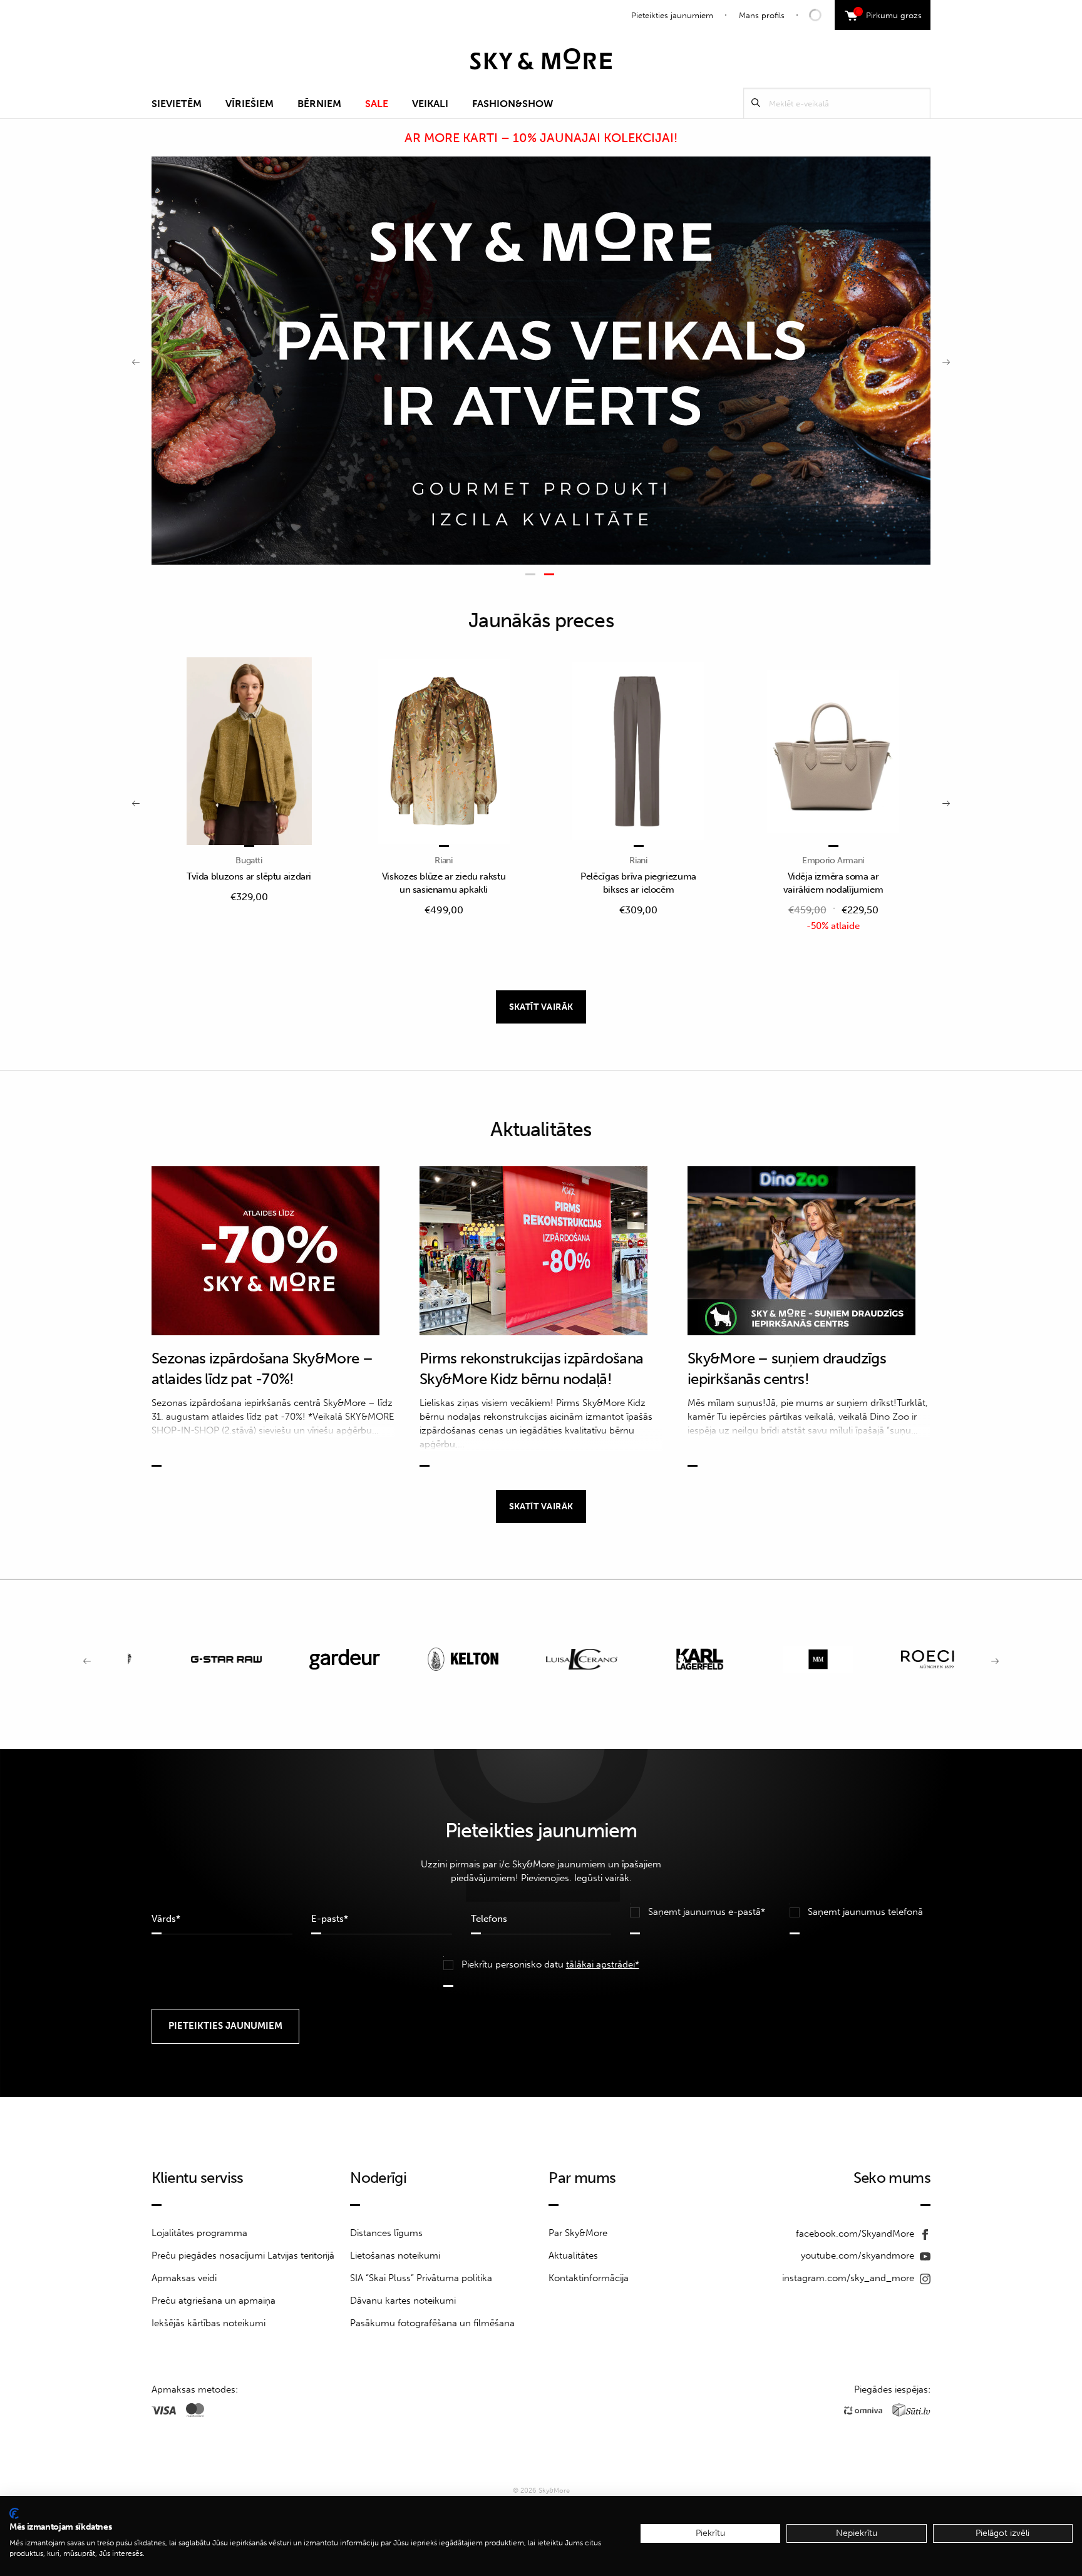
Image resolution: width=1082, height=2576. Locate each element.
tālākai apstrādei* (603, 1964)
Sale (377, 104)
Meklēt (756, 103)
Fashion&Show (513, 104)
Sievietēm (177, 104)
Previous (136, 361)
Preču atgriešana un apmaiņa (214, 2301)
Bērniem (319, 104)
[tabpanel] (541, 361)
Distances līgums (386, 2233)
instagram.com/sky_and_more (849, 2278)
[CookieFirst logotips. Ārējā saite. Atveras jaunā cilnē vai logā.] (14, 2513)
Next (946, 361)
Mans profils (762, 15)
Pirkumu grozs (889, 14)
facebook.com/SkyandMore (856, 2234)
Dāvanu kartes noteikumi (403, 2301)
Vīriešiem (250, 104)
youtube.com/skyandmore (859, 2255)
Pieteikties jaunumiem (672, 15)
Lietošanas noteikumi (395, 2255)
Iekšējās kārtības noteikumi (209, 2323)
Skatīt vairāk (541, 1007)
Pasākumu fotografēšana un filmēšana (432, 2323)
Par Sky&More (578, 2233)
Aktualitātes (573, 2255)
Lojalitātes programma (199, 2233)
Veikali (430, 104)
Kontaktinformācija (589, 2278)
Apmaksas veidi (184, 2278)
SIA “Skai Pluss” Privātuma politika (421, 2278)
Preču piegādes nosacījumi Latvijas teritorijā (243, 2255)
